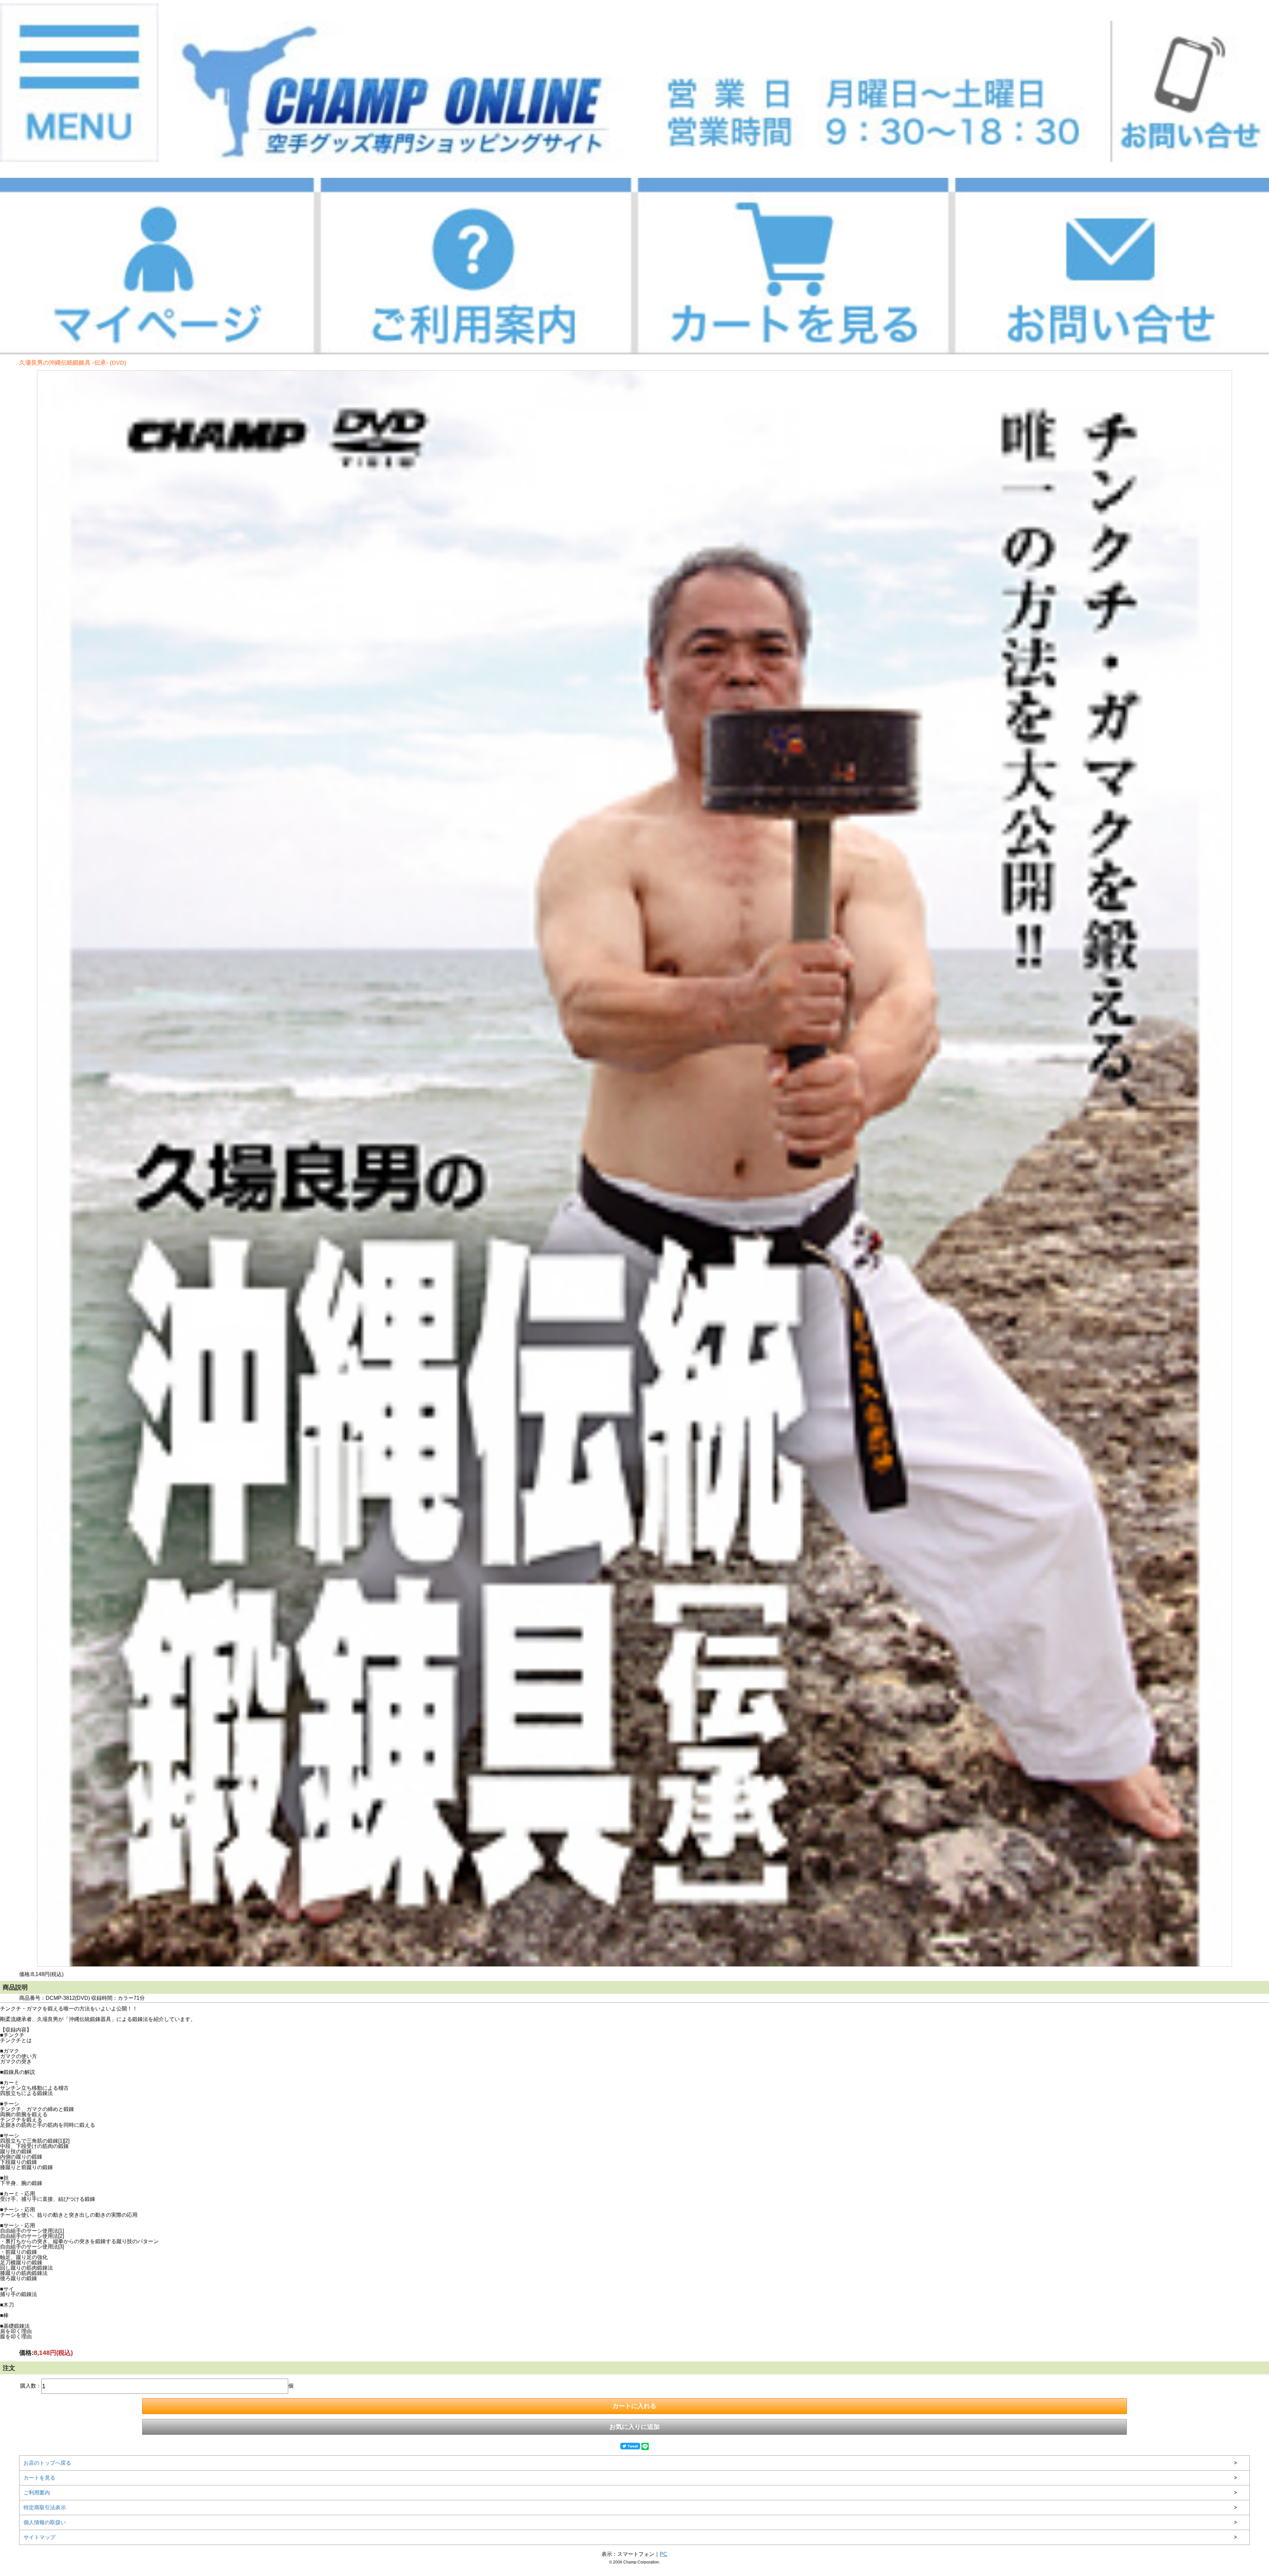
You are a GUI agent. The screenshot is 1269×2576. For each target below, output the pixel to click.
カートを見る (39, 2478)
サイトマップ (39, 2537)
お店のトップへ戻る (47, 2463)
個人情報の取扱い (45, 2522)
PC (663, 2554)
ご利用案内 (37, 2493)
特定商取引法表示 (45, 2507)
